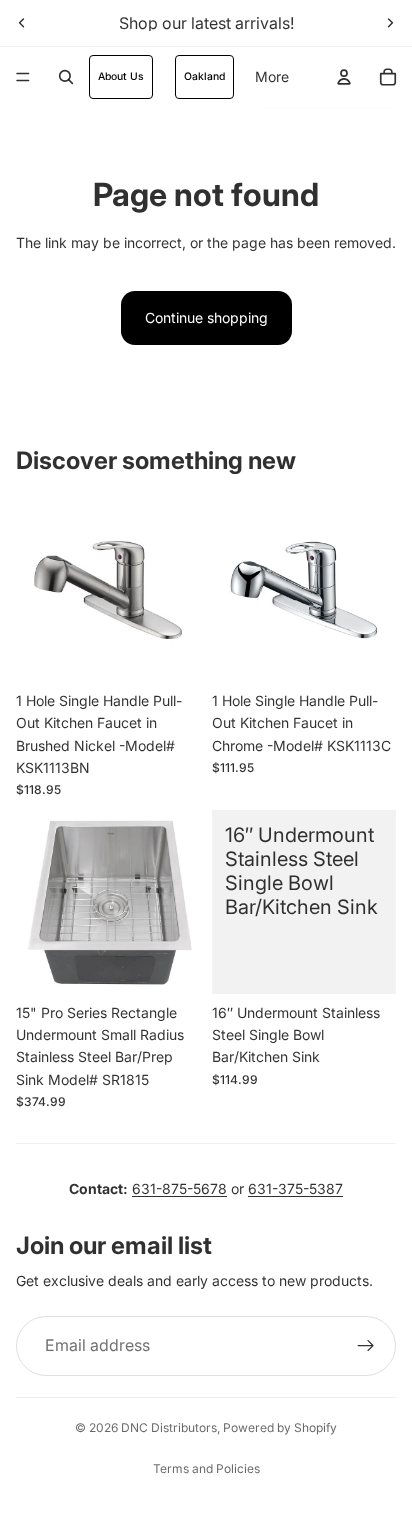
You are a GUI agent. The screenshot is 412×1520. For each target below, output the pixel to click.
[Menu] (23, 77)
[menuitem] (272, 77)
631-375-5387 (295, 1188)
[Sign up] (366, 1346)
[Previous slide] (22, 23)
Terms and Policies (206, 1468)
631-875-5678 (179, 1188)
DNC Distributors (169, 1427)
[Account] (344, 77)
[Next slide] (390, 23)
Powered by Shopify (280, 1427)
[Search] (66, 77)
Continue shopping (206, 317)
